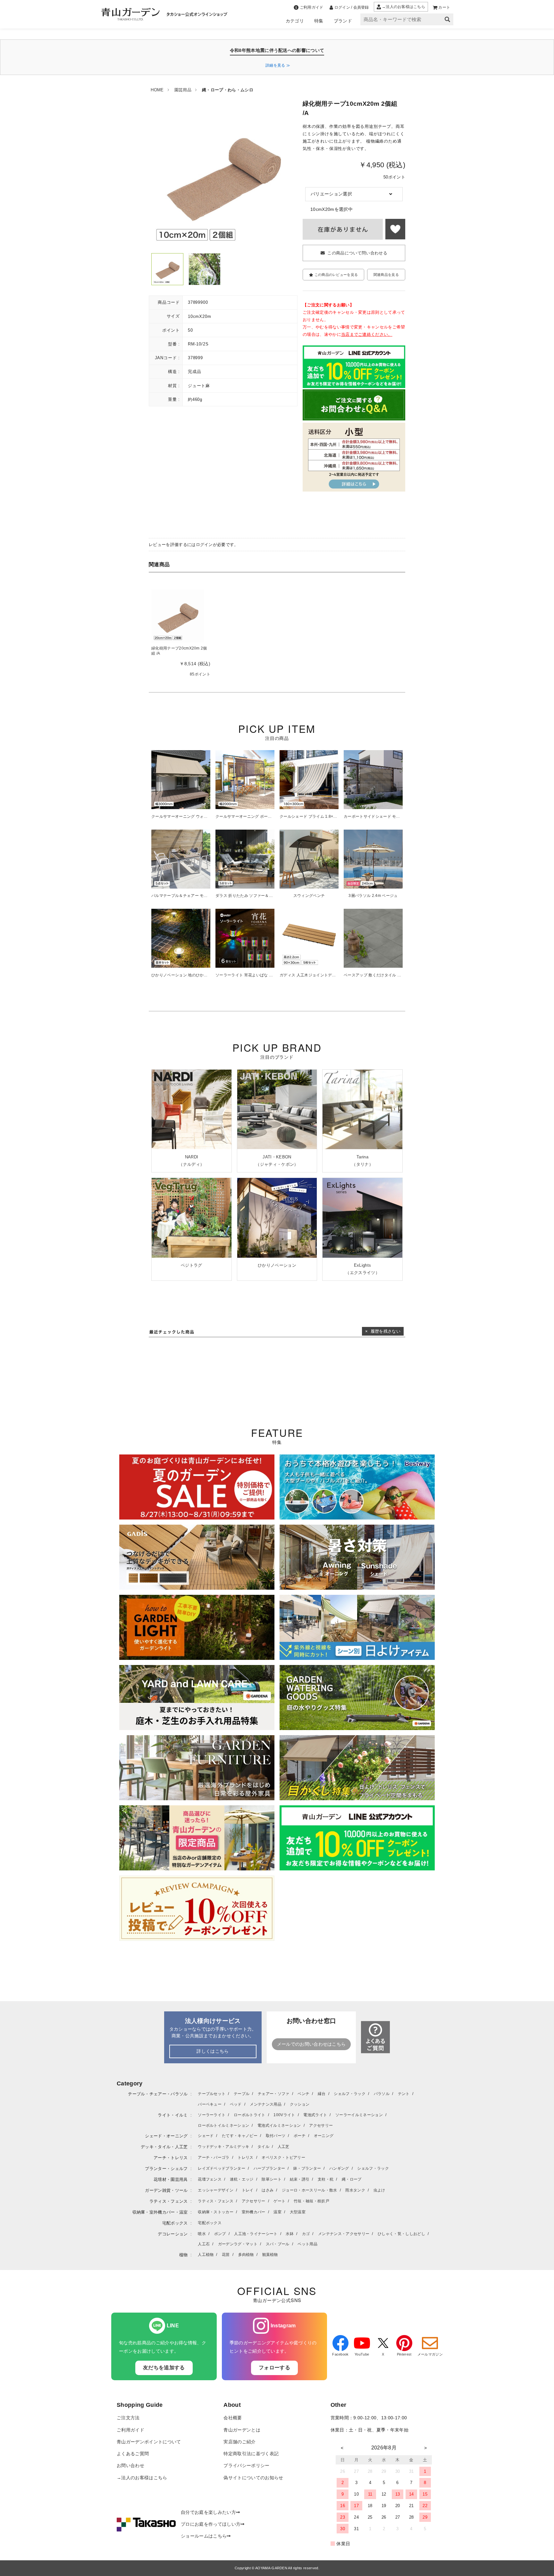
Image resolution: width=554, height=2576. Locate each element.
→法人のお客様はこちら (142, 2478)
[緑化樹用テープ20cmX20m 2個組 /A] (178, 615)
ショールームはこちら (204, 2536)
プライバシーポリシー (246, 2466)
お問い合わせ (130, 2466)
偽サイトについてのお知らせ (253, 2478)
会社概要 (233, 2418)
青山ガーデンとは (242, 2430)
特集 (319, 21)
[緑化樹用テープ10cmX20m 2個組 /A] (167, 269)
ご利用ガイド (130, 2430)
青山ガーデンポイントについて (149, 2442)
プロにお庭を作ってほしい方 (211, 2524)
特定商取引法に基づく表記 (251, 2454)
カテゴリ (295, 21)
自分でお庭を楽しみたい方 (208, 2512)
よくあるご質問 (133, 2454)
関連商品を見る (386, 275)
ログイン (204, 545)
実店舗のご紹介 (239, 2442)
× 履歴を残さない (383, 1331)
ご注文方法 (128, 2418)
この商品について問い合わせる (357, 253)
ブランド (343, 21)
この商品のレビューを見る (336, 275)
